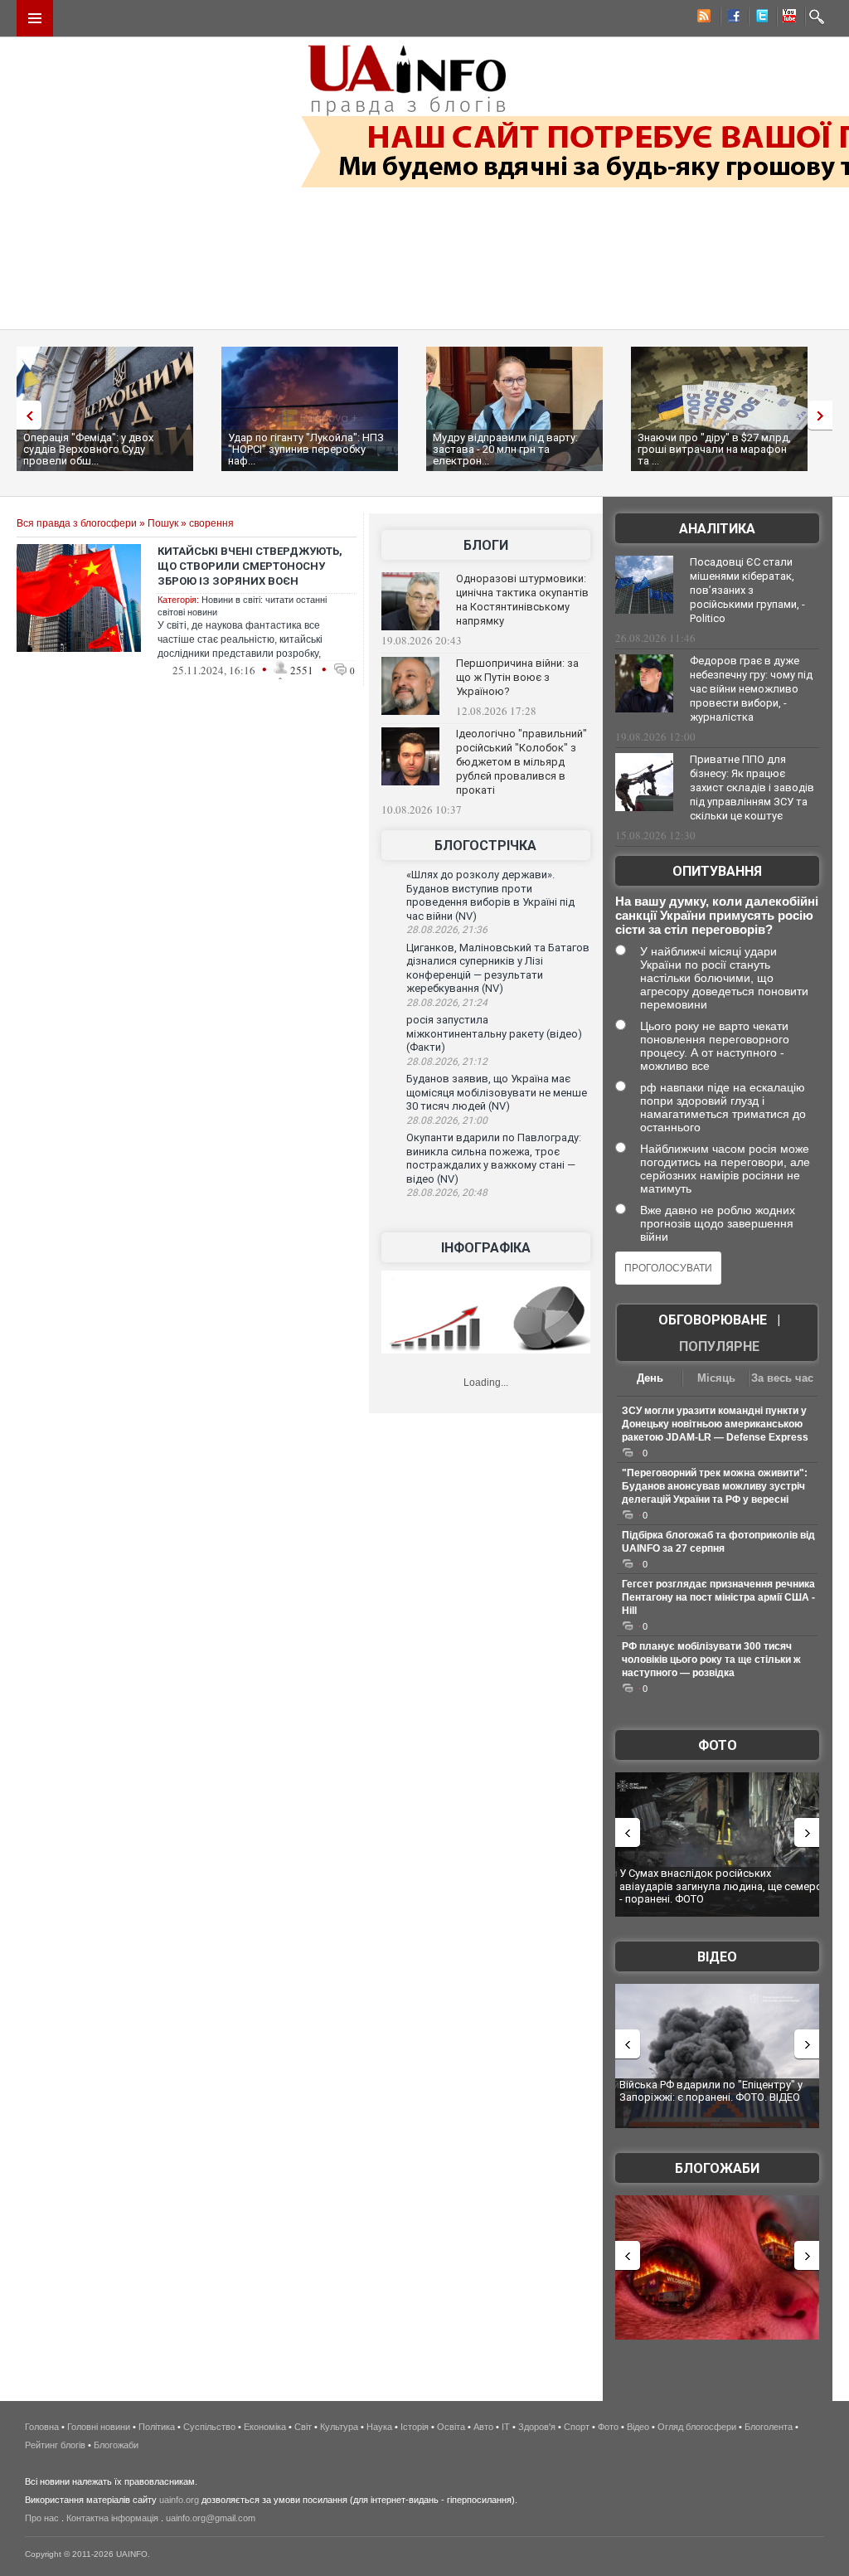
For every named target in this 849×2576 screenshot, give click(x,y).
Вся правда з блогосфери (77, 523)
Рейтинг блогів (55, 2445)
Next (824, 415)
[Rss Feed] (702, 18)
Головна (42, 2427)
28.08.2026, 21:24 (447, 1003)
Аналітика (717, 529)
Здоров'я (537, 2427)
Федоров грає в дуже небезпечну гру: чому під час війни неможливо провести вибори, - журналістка (751, 689)
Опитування (717, 871)
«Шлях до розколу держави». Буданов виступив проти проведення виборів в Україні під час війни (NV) (490, 895)
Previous (25, 415)
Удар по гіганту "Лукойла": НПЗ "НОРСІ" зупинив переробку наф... (306, 449)
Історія (415, 2427)
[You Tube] (787, 18)
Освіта (451, 2427)
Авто (483, 2427)
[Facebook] (730, 18)
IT (506, 2427)
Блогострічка (485, 846)
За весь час (782, 1378)
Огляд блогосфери (697, 2427)
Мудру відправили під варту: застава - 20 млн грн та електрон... (505, 449)
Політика (157, 2427)
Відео (717, 1957)
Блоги (486, 545)
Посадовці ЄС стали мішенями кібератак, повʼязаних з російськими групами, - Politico (747, 590)
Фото (718, 1745)
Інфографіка (486, 1248)
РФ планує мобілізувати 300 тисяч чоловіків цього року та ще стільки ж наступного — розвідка (711, 1660)
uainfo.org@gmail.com (211, 2518)
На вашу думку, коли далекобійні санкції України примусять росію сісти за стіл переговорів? (717, 915)
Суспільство (209, 2427)
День (650, 1378)
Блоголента (769, 2427)
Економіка (265, 2427)
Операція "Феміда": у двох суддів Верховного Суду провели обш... (88, 449)
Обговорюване (713, 1320)
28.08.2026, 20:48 (447, 1193)
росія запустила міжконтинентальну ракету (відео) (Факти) (494, 1033)
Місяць (716, 1378)
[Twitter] (759, 18)
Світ (303, 2427)
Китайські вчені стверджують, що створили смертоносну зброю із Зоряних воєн (250, 566)
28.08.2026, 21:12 (447, 1062)
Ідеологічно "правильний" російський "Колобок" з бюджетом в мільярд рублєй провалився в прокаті (522, 762)
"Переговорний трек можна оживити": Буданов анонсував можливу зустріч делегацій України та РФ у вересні (715, 1486)
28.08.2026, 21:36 (447, 930)
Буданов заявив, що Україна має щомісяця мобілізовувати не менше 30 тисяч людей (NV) (497, 1092)
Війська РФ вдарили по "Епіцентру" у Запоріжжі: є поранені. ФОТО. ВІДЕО (711, 2091)
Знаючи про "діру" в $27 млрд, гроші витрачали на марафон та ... (714, 449)
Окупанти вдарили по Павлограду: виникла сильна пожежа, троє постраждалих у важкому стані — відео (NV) (494, 1158)
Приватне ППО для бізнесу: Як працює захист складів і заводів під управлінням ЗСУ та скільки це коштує (752, 787)
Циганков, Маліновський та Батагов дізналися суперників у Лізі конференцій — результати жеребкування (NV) (498, 968)
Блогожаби (717, 2168)
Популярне (719, 1346)
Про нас (42, 2518)
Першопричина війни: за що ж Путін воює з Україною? (517, 677)
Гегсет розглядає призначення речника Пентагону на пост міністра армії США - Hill (718, 1597)
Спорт (577, 2427)
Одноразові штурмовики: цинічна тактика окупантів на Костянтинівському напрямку (522, 600)
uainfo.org (179, 2500)
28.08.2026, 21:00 (447, 1120)
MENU (35, 18)
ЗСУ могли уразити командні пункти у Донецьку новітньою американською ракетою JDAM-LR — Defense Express (715, 1424)
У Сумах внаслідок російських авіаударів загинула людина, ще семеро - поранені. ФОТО (721, 1886)
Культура (339, 2427)
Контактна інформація (112, 2518)
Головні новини (99, 2427)
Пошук (163, 523)
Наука (379, 2427)
